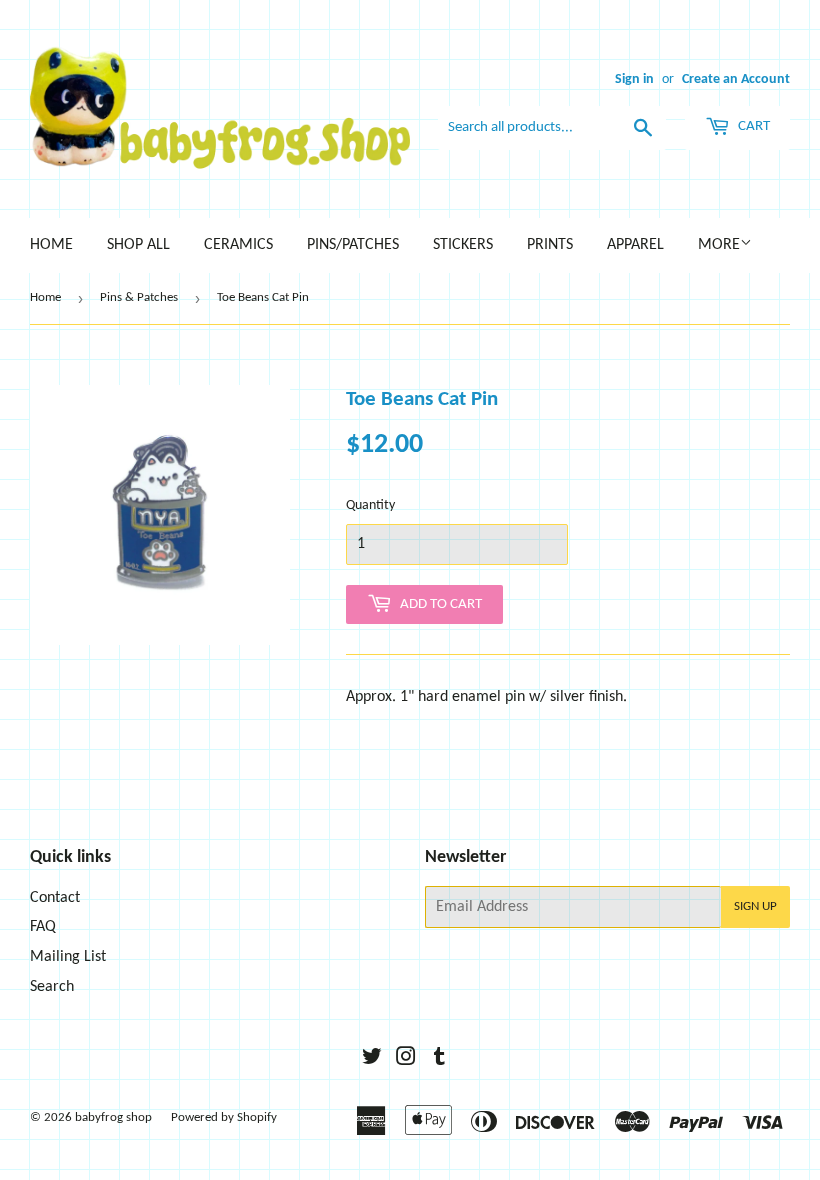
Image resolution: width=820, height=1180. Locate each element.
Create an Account (736, 79)
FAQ (43, 927)
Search (52, 987)
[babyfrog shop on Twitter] (372, 1060)
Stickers (463, 245)
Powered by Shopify (224, 1117)
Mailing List (68, 957)
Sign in (634, 79)
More (719, 245)
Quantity (370, 505)
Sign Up (755, 906)
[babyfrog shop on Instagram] (406, 1060)
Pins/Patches (353, 245)
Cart (752, 126)
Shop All (138, 245)
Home (51, 245)
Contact (55, 898)
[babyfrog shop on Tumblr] (439, 1060)
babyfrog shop (113, 1117)
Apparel (635, 245)
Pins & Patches (139, 297)
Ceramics (238, 245)
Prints (550, 245)
